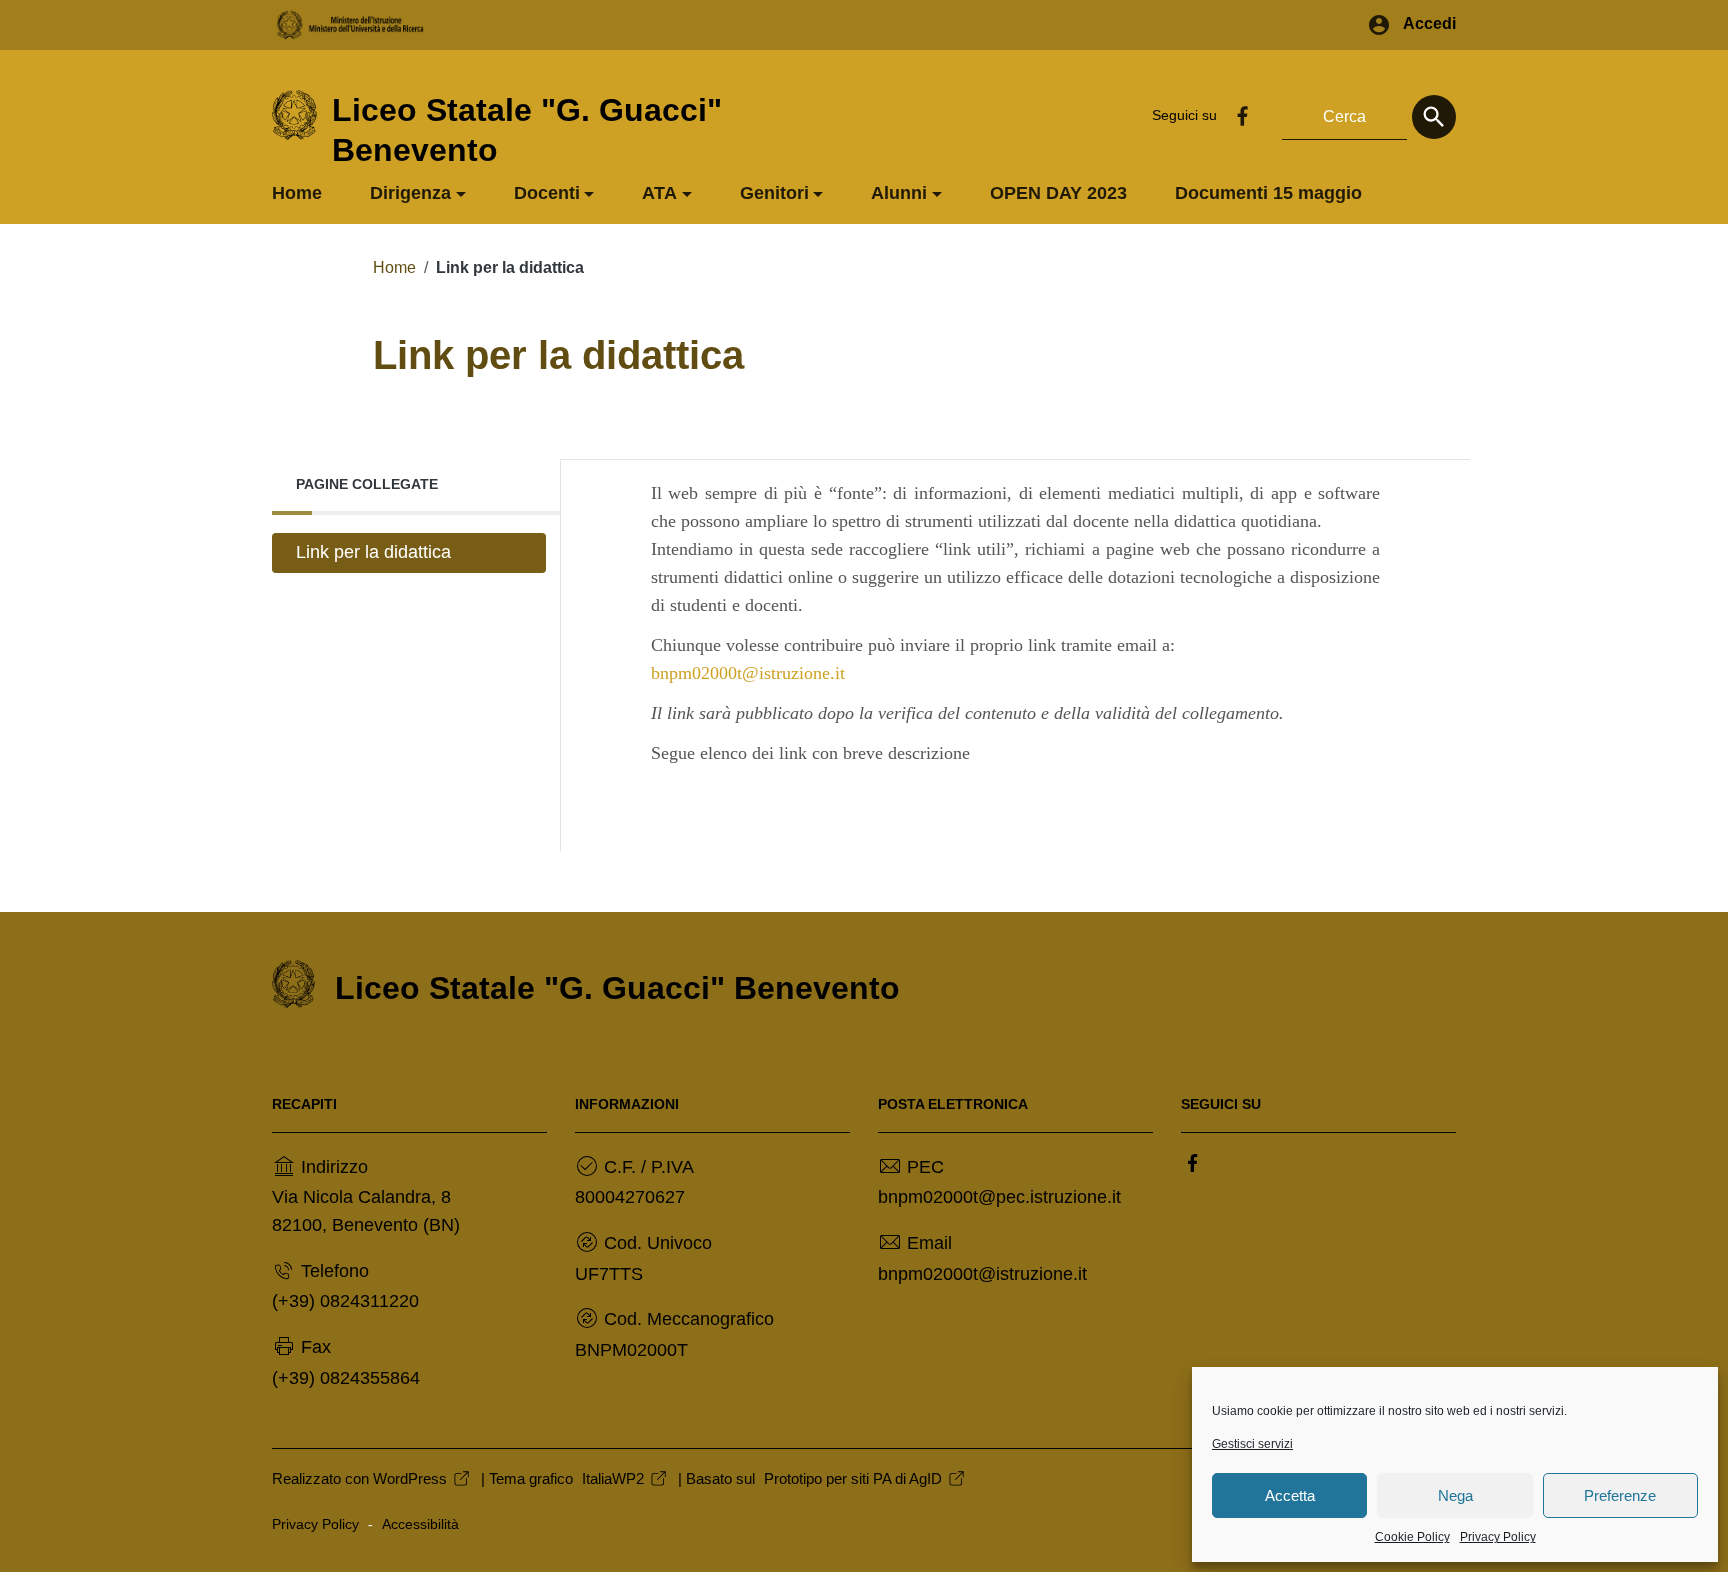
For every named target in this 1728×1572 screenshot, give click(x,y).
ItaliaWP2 (613, 1478)
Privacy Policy (1498, 1537)
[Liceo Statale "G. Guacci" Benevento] (294, 114)
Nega (1455, 1495)
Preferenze (1620, 1495)
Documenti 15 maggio (1268, 193)
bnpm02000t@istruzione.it (748, 673)
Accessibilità (420, 1524)
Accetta (1290, 1495)
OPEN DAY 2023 (1058, 193)
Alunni (899, 193)
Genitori (774, 193)
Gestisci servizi (1252, 1444)
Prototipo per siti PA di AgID (853, 1478)
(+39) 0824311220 (345, 1301)
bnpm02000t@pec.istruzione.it (999, 1197)
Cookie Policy (1412, 1537)
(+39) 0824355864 (346, 1378)
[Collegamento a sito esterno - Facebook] (1242, 114)
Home (297, 193)
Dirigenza (410, 193)
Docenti (547, 193)
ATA (659, 193)
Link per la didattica (373, 552)
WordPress (410, 1478)
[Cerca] (1434, 117)
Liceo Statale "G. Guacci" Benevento (617, 988)
